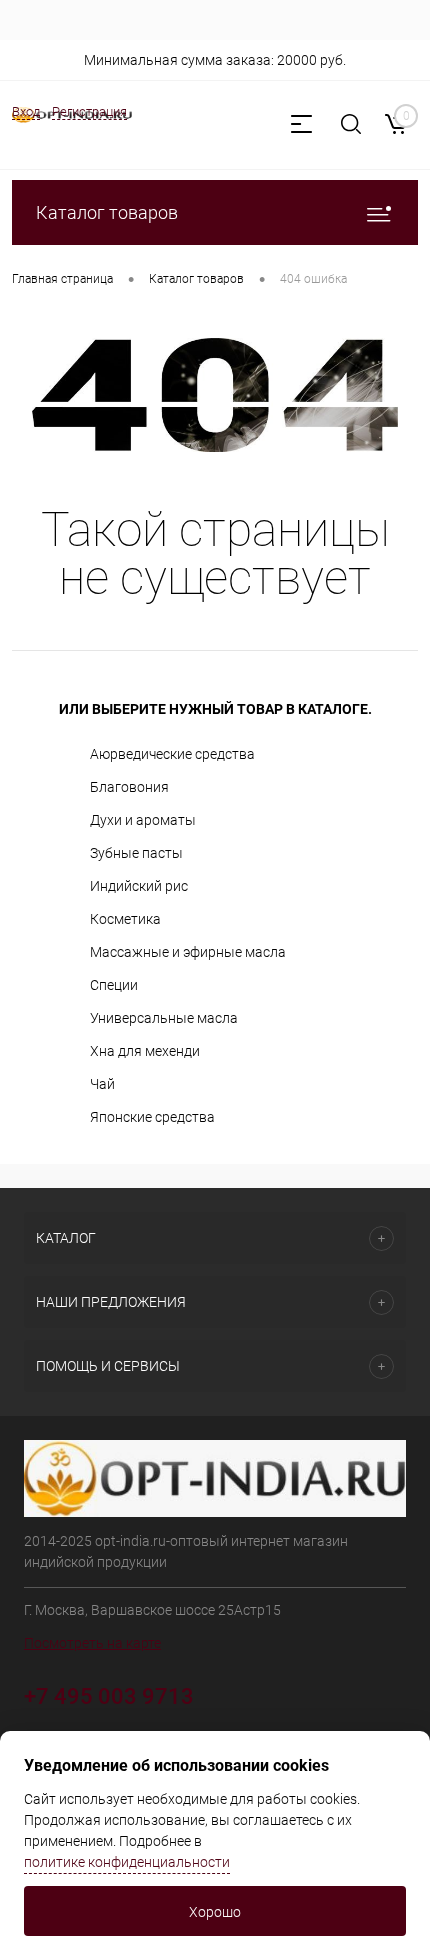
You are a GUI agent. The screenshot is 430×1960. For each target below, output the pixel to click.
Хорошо (215, 1912)
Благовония (129, 787)
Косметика (125, 919)
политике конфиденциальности (127, 1862)
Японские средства (152, 1117)
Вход (26, 111)
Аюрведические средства (172, 754)
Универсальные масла (164, 1018)
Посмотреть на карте (92, 1643)
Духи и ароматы (143, 820)
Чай (102, 1084)
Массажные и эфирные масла (188, 952)
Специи (114, 985)
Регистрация (89, 111)
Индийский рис (139, 886)
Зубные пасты (136, 853)
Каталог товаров (107, 212)
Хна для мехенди (145, 1051)
